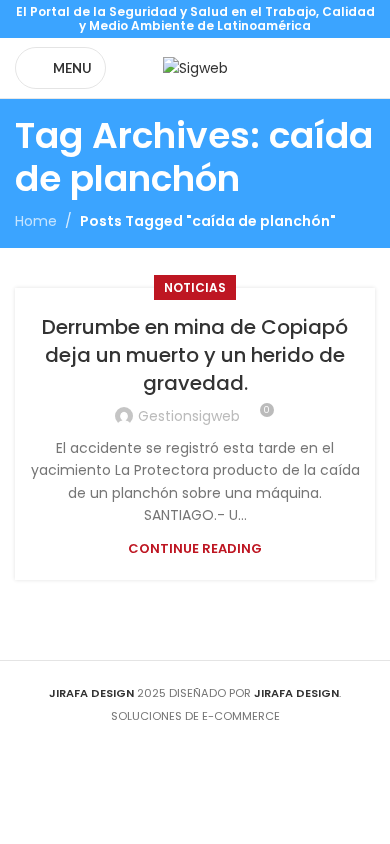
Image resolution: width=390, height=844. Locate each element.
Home (36, 221)
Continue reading (195, 548)
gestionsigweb (189, 416)
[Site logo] (195, 67)
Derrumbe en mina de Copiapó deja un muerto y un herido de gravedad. (195, 355)
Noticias (195, 287)
